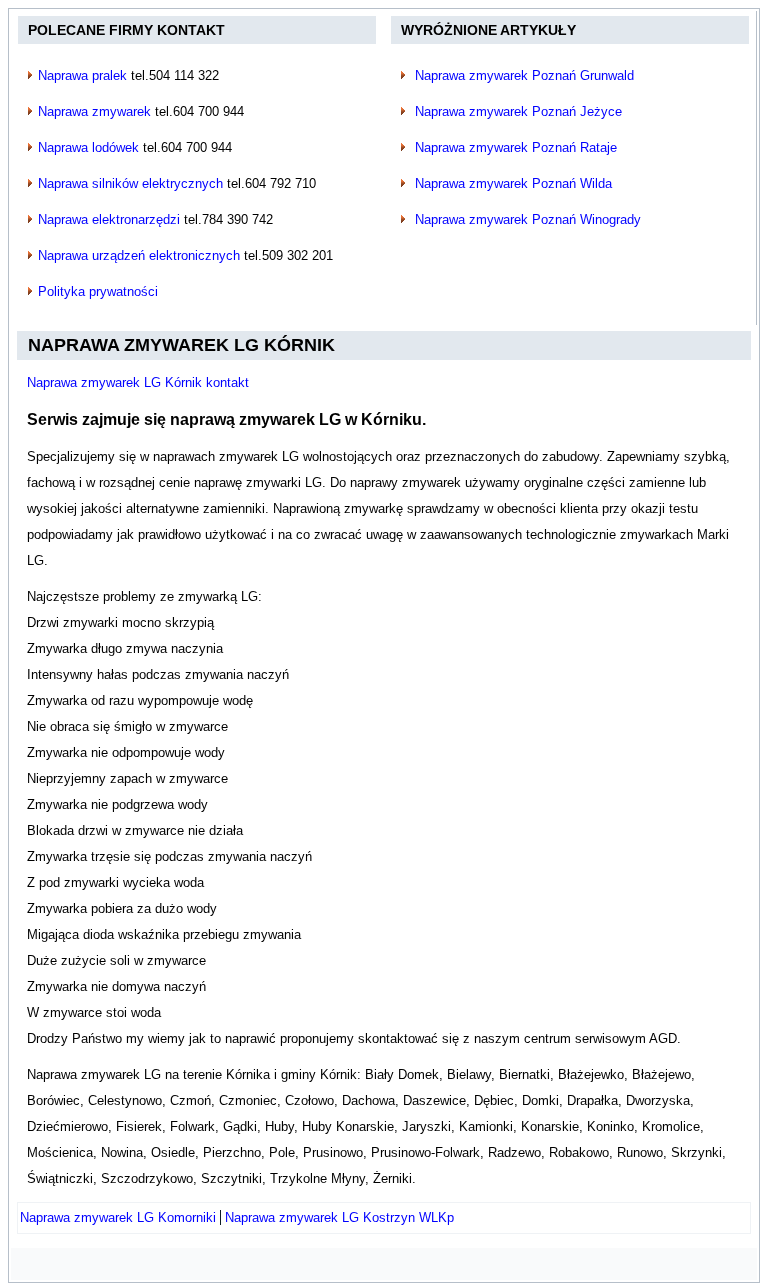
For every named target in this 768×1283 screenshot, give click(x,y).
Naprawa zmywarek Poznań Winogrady (528, 219)
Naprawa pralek (82, 75)
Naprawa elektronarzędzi (109, 219)
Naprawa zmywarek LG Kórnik (181, 345)
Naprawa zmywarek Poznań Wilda (513, 183)
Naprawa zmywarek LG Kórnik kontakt (138, 382)
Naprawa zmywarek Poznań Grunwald (524, 75)
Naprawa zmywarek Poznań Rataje (516, 147)
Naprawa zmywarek (94, 111)
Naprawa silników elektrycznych (130, 183)
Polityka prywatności (98, 291)
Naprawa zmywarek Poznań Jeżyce (518, 111)
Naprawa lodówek (88, 147)
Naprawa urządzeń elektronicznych (139, 255)
